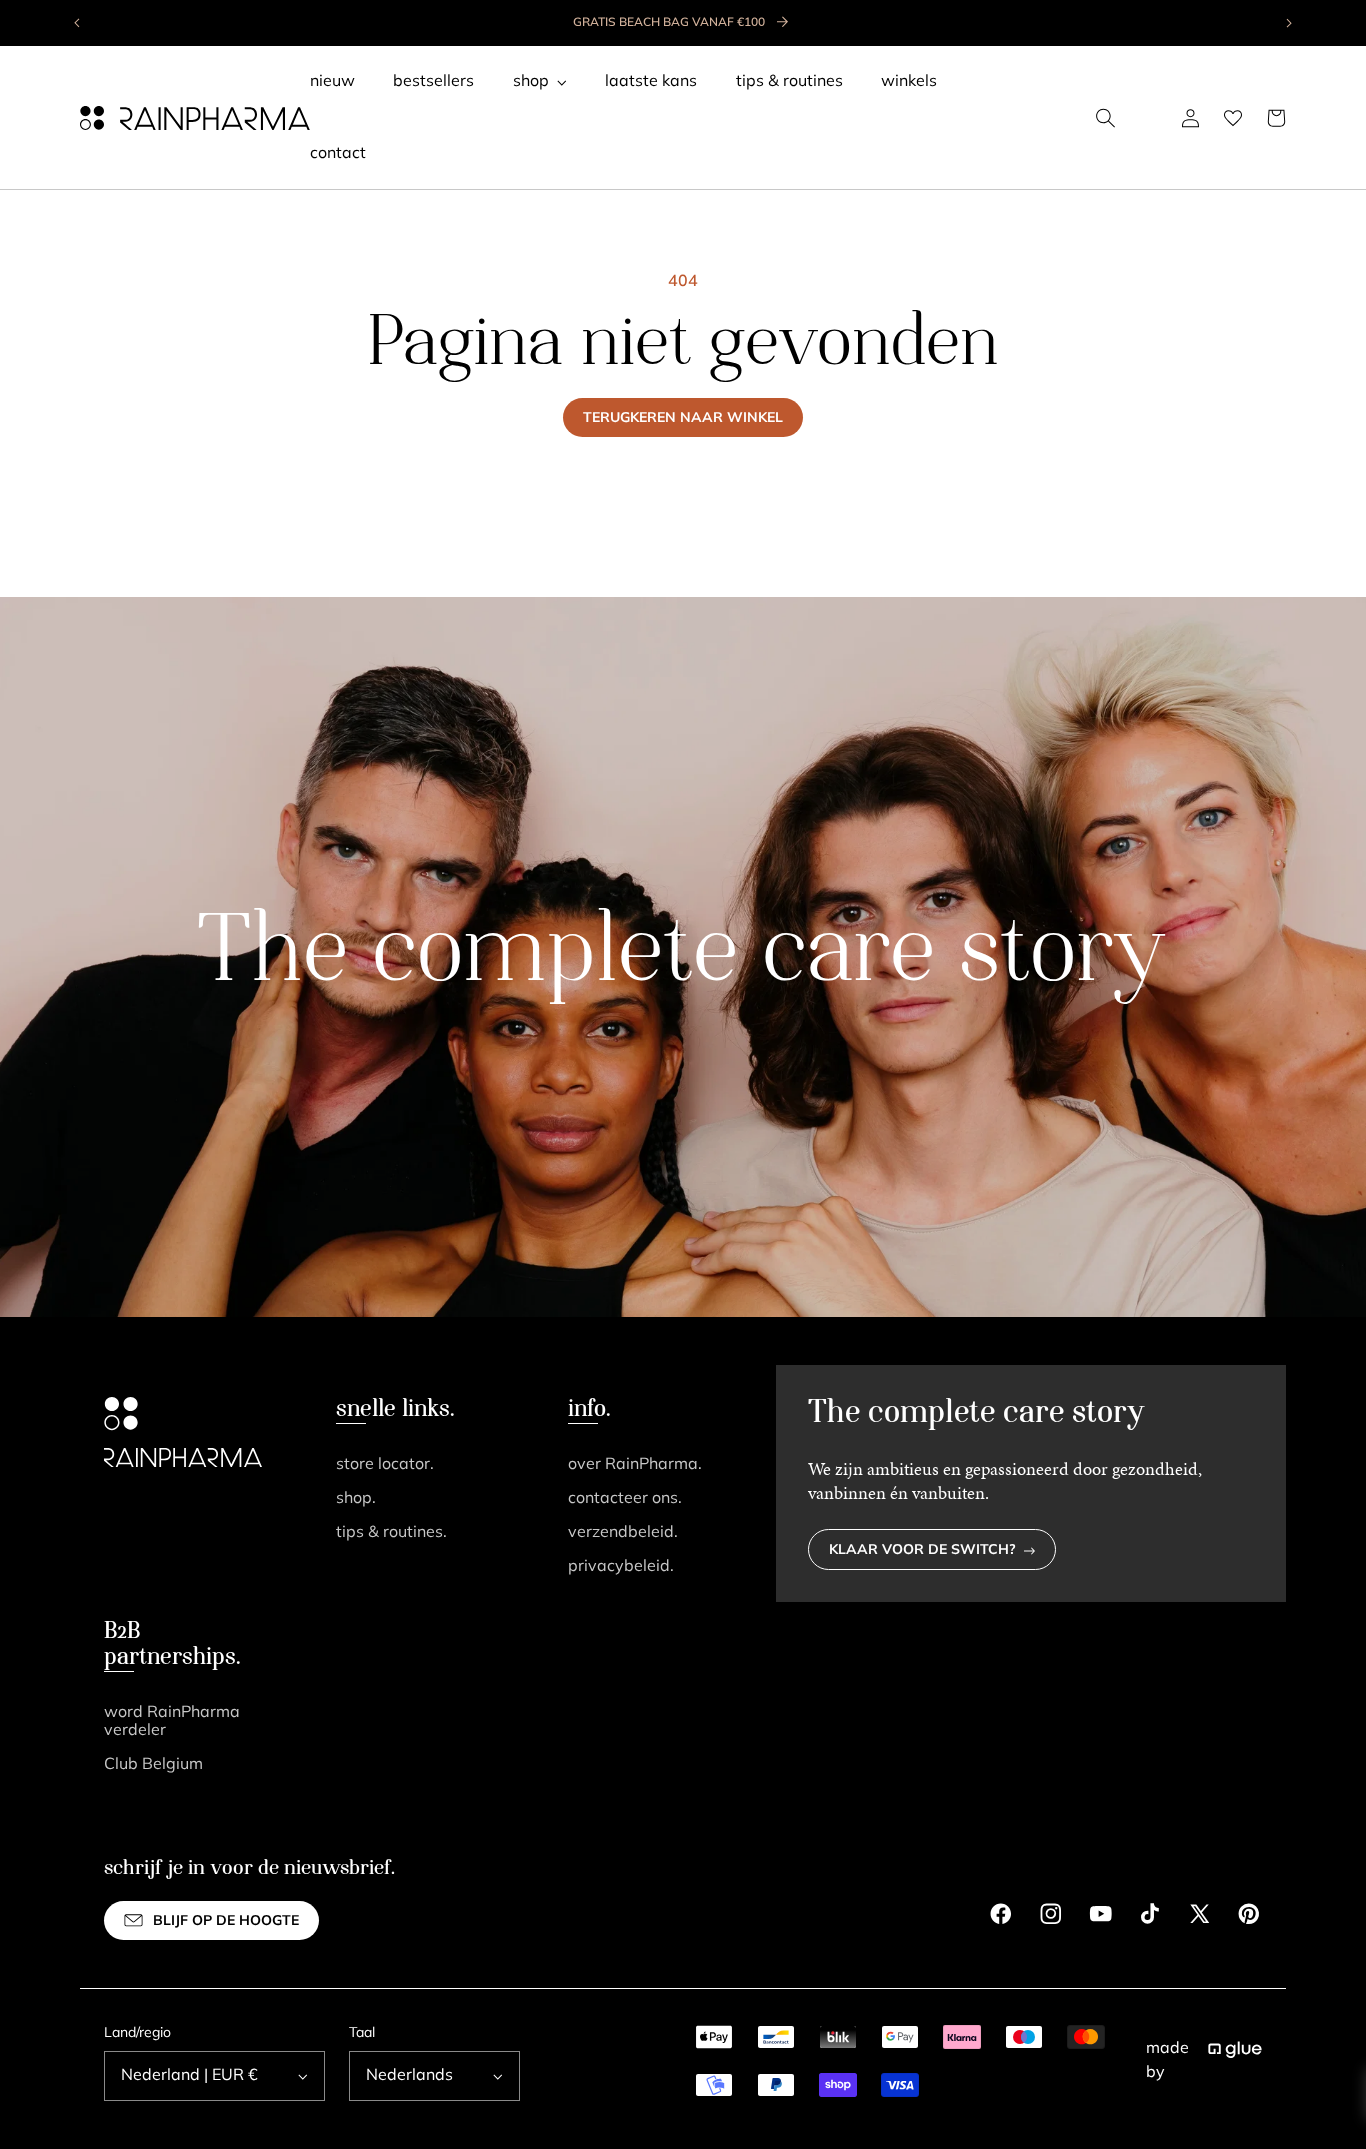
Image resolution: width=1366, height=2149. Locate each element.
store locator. (385, 1465)
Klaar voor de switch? (922, 1550)
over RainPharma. (635, 1465)
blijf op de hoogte (226, 1921)
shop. (356, 1499)
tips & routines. (391, 1533)
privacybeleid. (621, 1567)
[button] (1106, 118)
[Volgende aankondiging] (1288, 23)
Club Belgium (153, 1765)
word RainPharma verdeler (172, 1722)
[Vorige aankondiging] (78, 23)
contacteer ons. (625, 1499)
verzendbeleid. (623, 1533)
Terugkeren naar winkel (683, 418)
